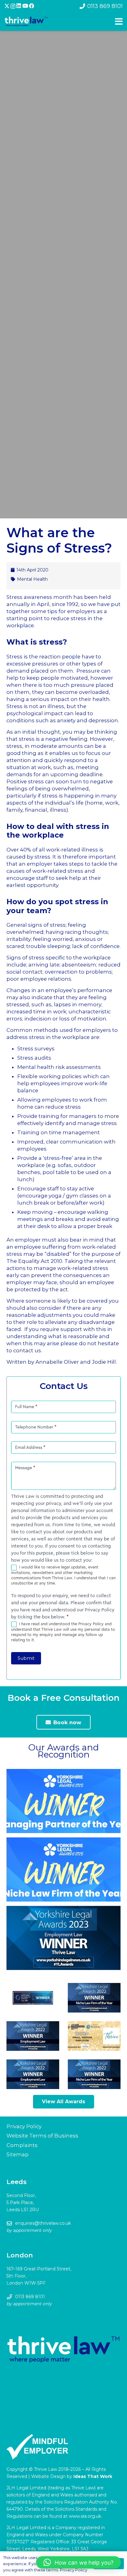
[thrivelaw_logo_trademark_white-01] (26, 22)
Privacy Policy (24, 2126)
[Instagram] (13, 6)
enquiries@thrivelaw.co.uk (43, 2223)
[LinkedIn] (19, 6)
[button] (78, 2562)
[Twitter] (7, 6)
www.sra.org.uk (85, 2516)
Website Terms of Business (42, 2136)
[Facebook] (32, 6)
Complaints (22, 2145)
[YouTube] (25, 6)
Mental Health (32, 579)
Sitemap (18, 2154)
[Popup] (119, 22)
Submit (26, 1658)
